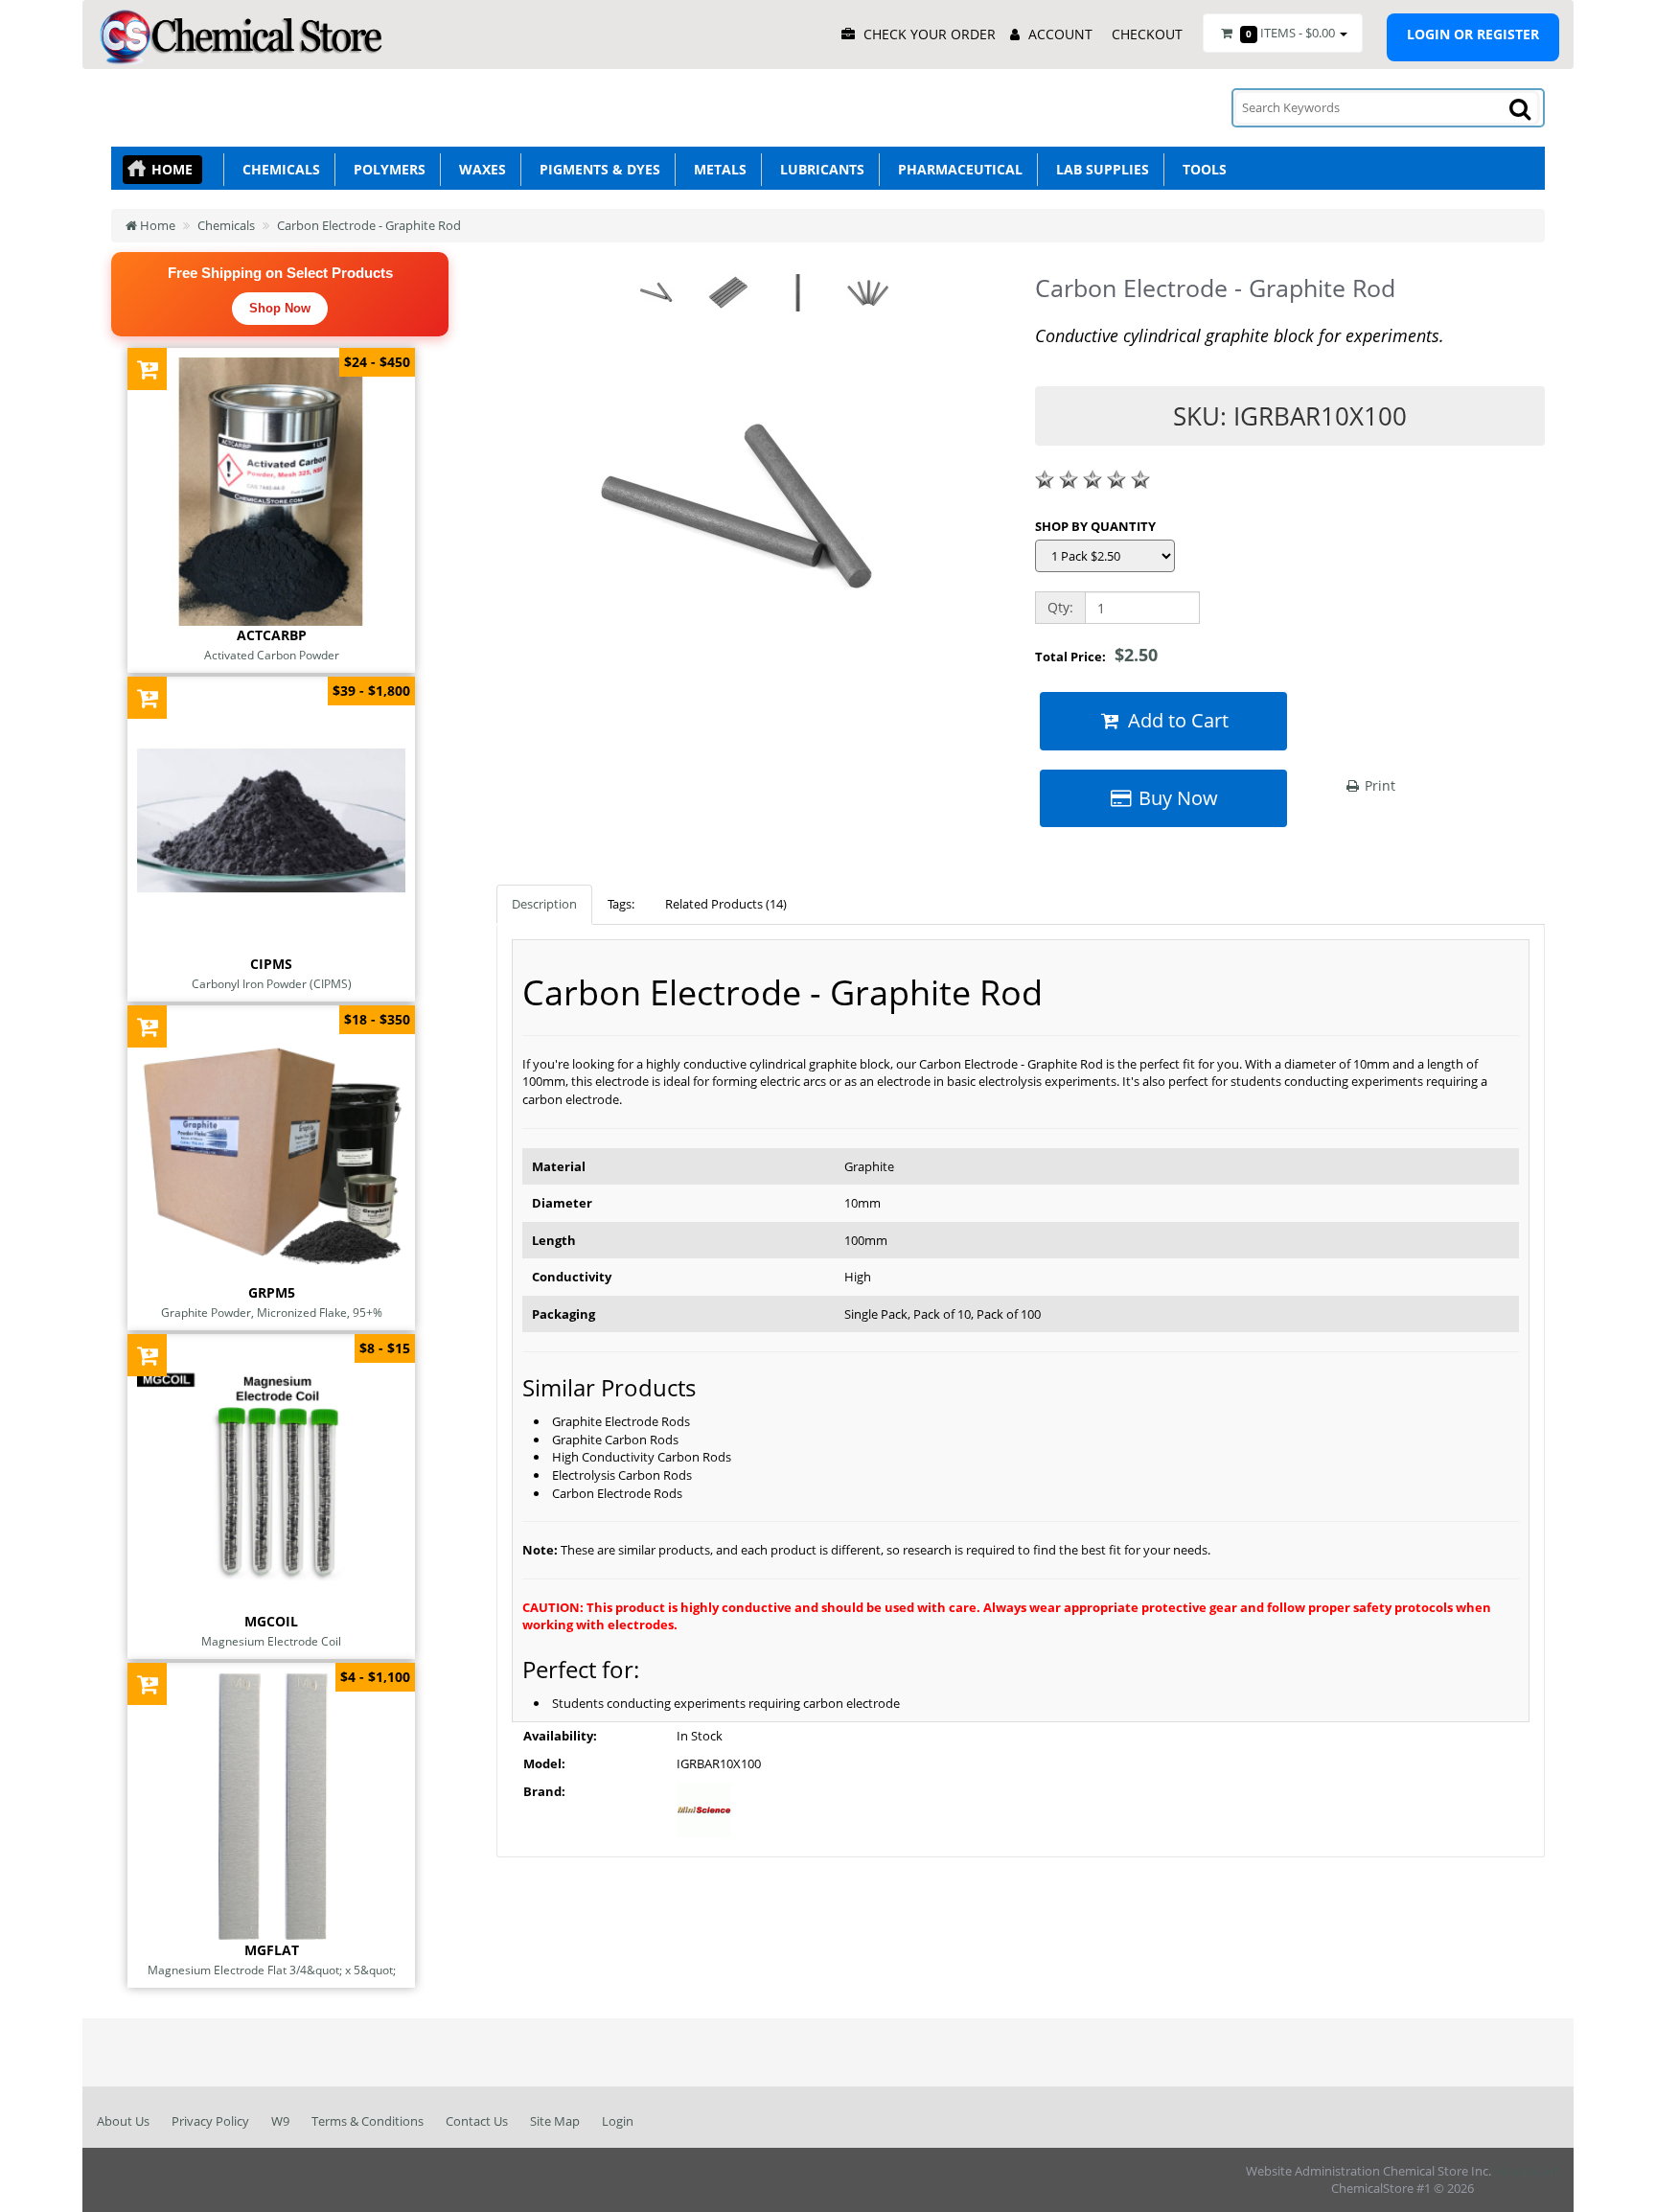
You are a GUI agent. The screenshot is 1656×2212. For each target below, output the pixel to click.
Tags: (621, 904)
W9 (280, 2121)
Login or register (1473, 34)
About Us (123, 2121)
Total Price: (1096, 655)
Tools (1201, 169)
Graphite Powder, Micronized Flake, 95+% (272, 1312)
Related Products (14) (726, 904)
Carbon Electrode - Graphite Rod (369, 225)
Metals (716, 169)
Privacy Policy (210, 2121)
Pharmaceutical (956, 169)
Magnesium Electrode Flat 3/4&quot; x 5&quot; (272, 1970)
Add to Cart (1176, 720)
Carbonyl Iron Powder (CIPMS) (272, 983)
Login (618, 2121)
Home (172, 169)
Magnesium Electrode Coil (271, 1641)
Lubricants (818, 169)
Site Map (555, 2121)
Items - (1290, 33)
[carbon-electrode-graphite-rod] (751, 519)
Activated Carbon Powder (272, 655)
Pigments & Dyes (596, 169)
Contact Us (477, 2121)
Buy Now (1176, 798)
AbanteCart (1527, 2171)
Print (1378, 785)
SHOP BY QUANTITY (1095, 526)
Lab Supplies (1099, 169)
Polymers (386, 169)
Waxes (479, 169)
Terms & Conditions (368, 2121)
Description (544, 904)
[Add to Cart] (147, 369)
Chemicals (277, 169)
